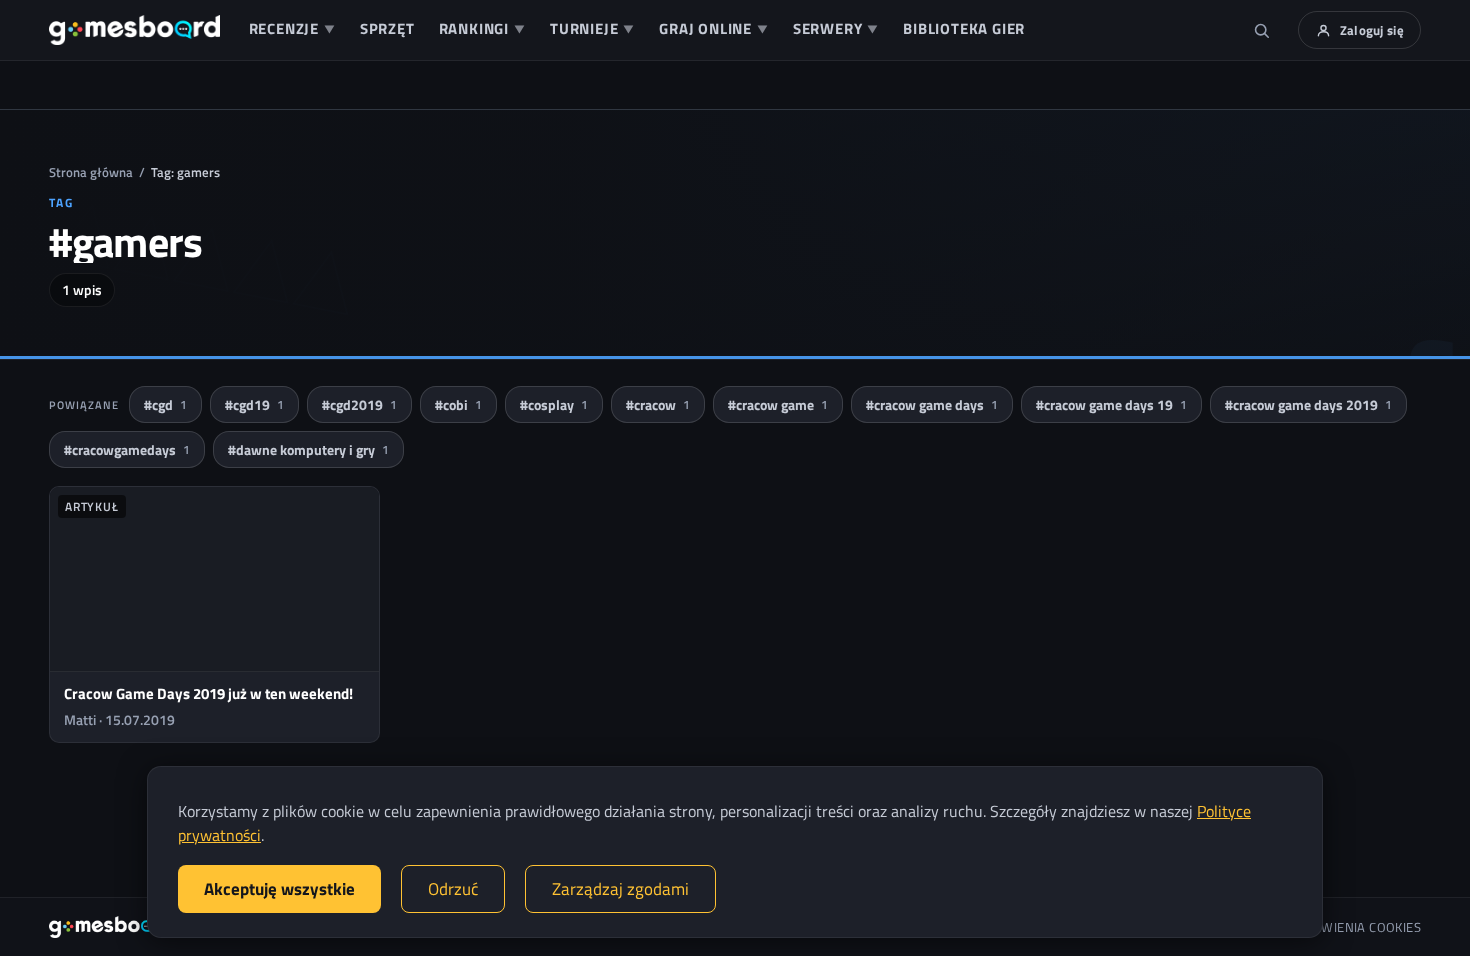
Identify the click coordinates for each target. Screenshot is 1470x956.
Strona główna (91, 172)
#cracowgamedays (127, 449)
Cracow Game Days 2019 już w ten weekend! (208, 693)
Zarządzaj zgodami (620, 889)
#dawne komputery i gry (308, 449)
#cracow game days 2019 (1308, 404)
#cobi (458, 404)
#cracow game (778, 404)
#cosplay (554, 404)
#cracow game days (932, 404)
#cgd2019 (359, 404)
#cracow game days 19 (1111, 404)
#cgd (165, 404)
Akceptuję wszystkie (279, 889)
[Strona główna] (134, 30)
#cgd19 (254, 404)
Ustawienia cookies (1356, 927)
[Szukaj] (1262, 30)
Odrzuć (453, 889)
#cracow (658, 404)
